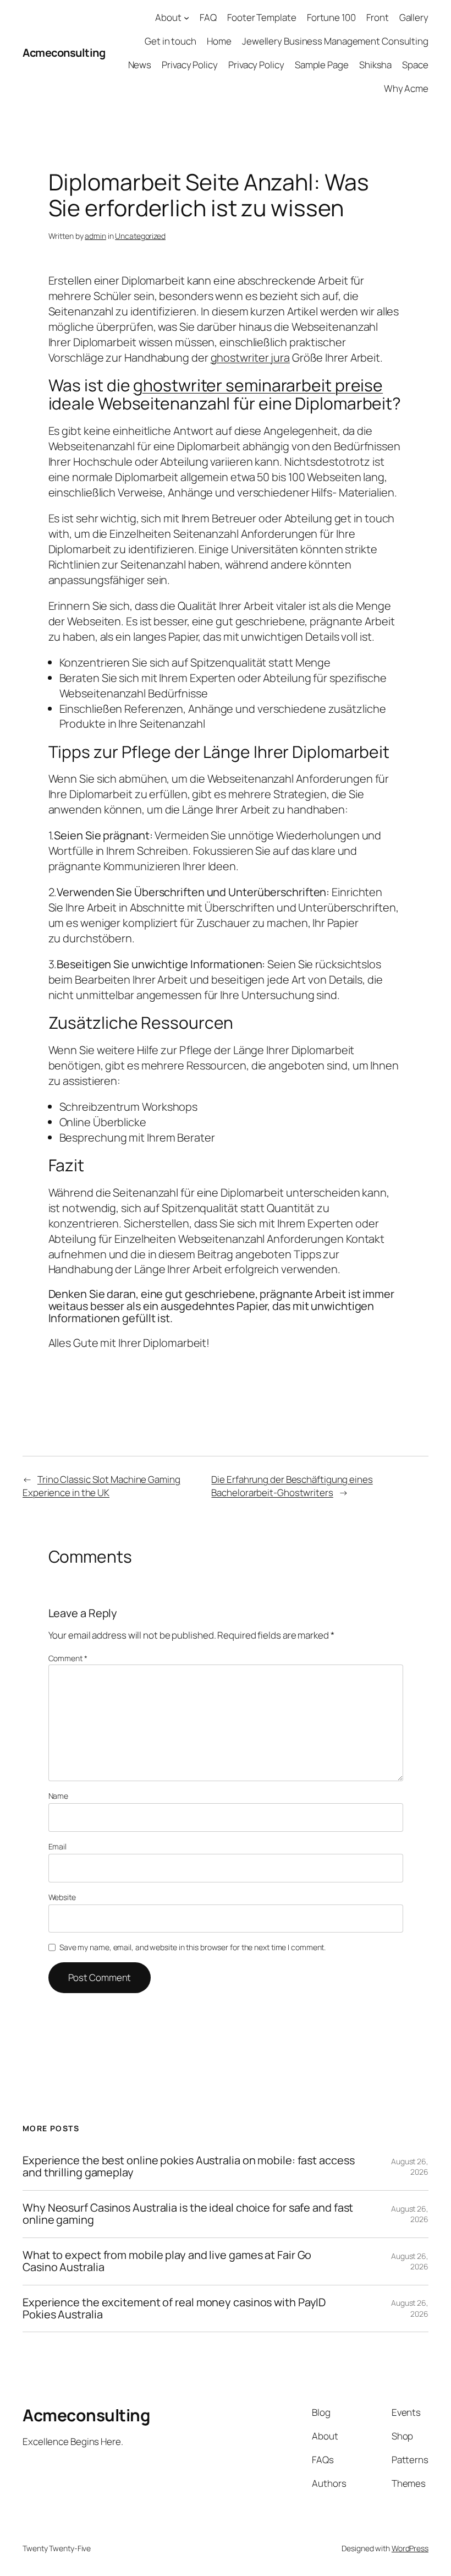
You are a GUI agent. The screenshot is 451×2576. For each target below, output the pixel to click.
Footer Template (262, 17)
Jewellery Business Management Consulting (335, 41)
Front (378, 17)
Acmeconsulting (64, 53)
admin (95, 236)
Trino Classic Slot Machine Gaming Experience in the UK (101, 1486)
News (140, 65)
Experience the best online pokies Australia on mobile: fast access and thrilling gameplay (188, 2167)
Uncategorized (140, 236)
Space (415, 65)
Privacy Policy (190, 65)
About (168, 17)
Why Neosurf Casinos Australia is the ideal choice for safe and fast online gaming (188, 2214)
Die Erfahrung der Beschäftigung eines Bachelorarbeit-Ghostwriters (292, 1486)
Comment (68, 1658)
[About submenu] (186, 18)
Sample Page (322, 65)
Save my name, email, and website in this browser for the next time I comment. (193, 1947)
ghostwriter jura (250, 358)
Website (62, 1897)
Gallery (414, 17)
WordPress (410, 2548)
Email (58, 1846)
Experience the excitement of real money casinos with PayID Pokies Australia (174, 2309)
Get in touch (170, 41)
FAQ (208, 17)
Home (219, 41)
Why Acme (406, 88)
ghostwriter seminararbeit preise (258, 385)
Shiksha (375, 65)
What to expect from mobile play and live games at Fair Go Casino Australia (167, 2261)
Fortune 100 (331, 17)
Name (59, 1796)
